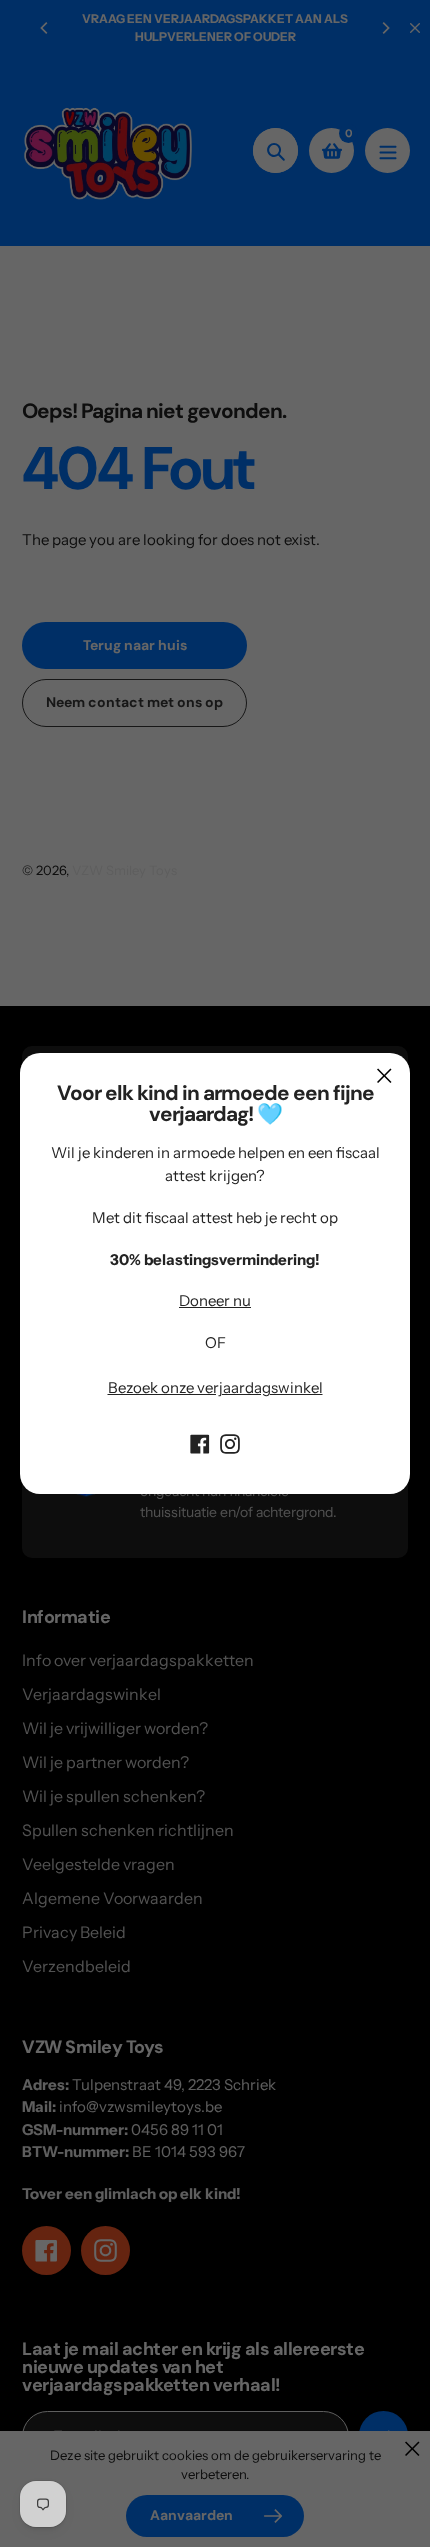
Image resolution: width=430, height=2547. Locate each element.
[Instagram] (230, 1442)
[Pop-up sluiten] (384, 1075)
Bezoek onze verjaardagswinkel (215, 1387)
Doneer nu (215, 1300)
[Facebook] (200, 1442)
